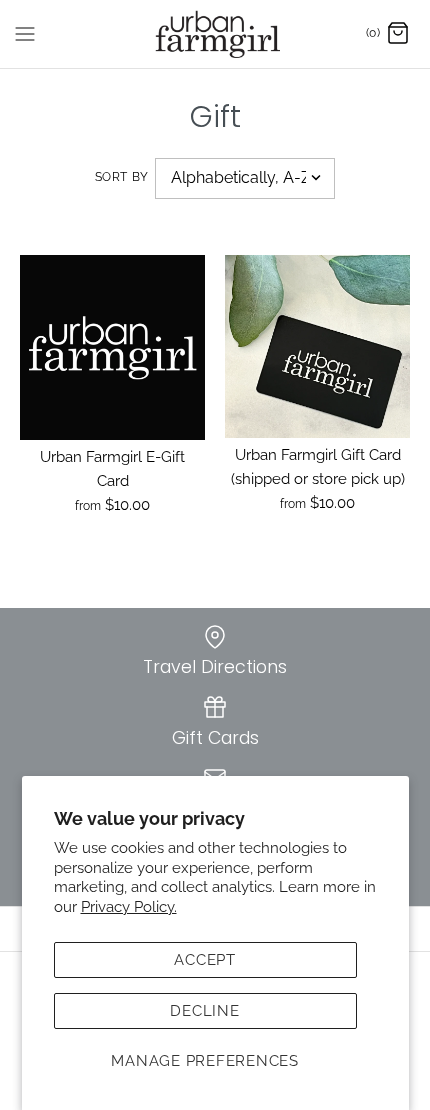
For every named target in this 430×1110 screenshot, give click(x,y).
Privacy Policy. (129, 907)
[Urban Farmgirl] (215, 34)
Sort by (122, 177)
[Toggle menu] (25, 33)
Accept (205, 960)
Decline (204, 1011)
